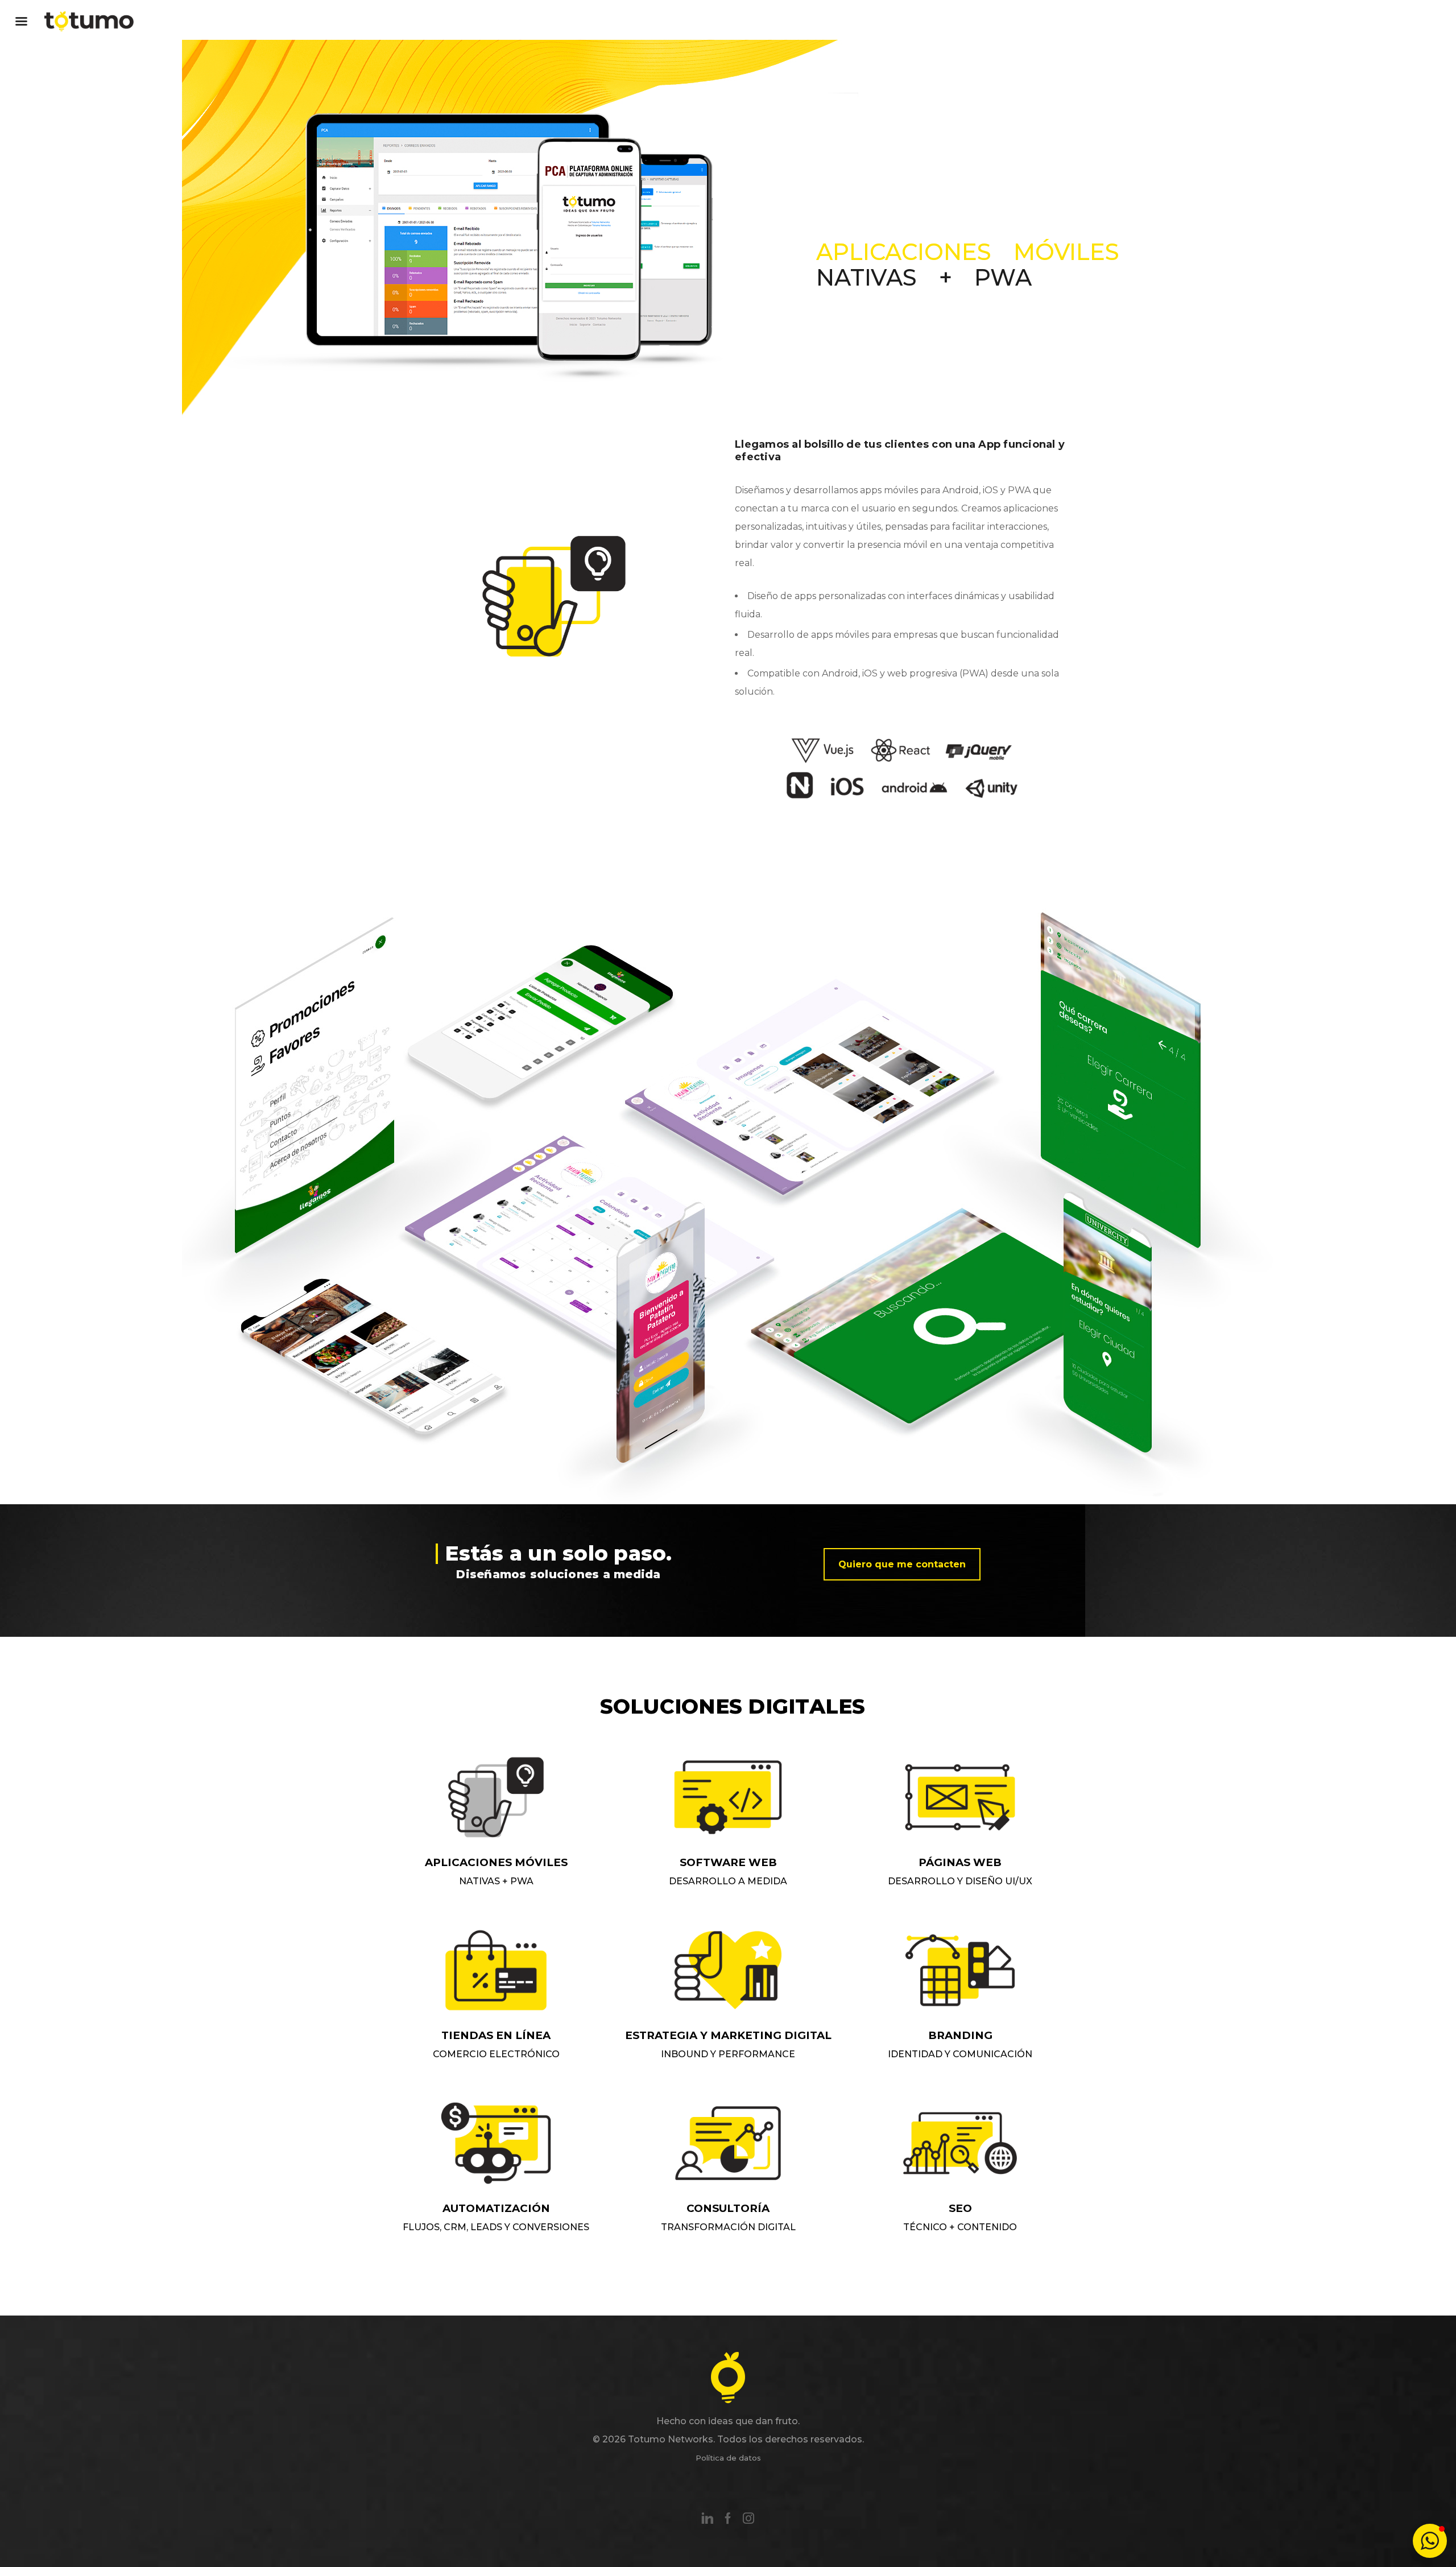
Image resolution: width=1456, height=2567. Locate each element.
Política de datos (728, 2458)
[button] (1430, 2541)
